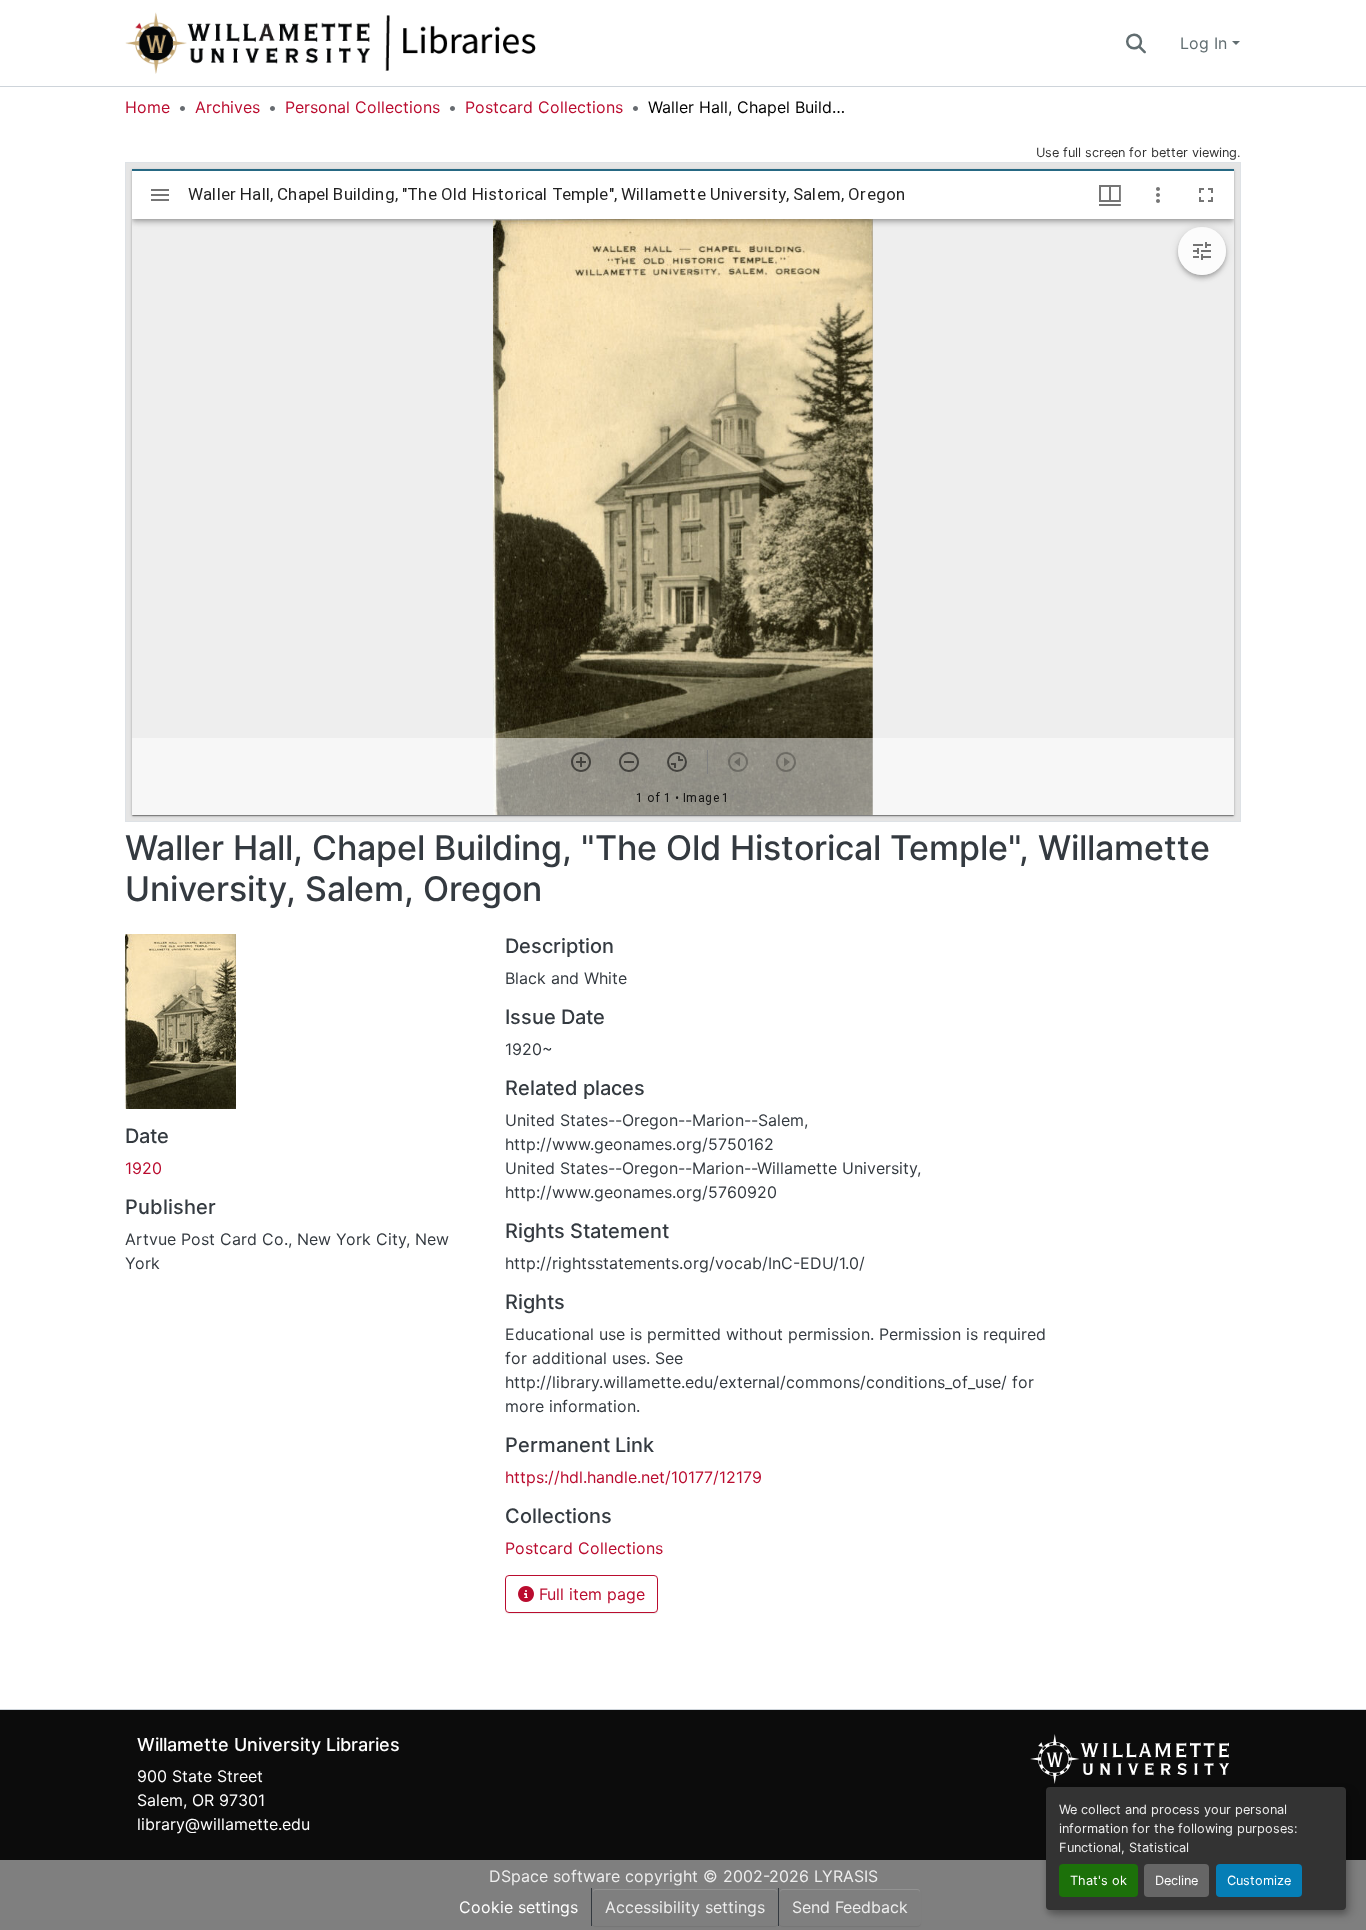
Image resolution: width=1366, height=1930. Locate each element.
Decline (1176, 1880)
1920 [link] (143, 1168)
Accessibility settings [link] (685, 1907)
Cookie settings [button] (518, 1907)
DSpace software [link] (554, 1876)
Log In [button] (1206, 43)
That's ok (1098, 1880)
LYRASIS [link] (846, 1876)
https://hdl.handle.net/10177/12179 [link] (633, 1477)
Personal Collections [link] (362, 107)
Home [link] (147, 107)
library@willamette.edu (223, 1824)
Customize (1259, 1880)
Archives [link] (227, 107)
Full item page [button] (589, 1594)
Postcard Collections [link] (544, 107)
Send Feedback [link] (850, 1907)
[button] (397, 43)
